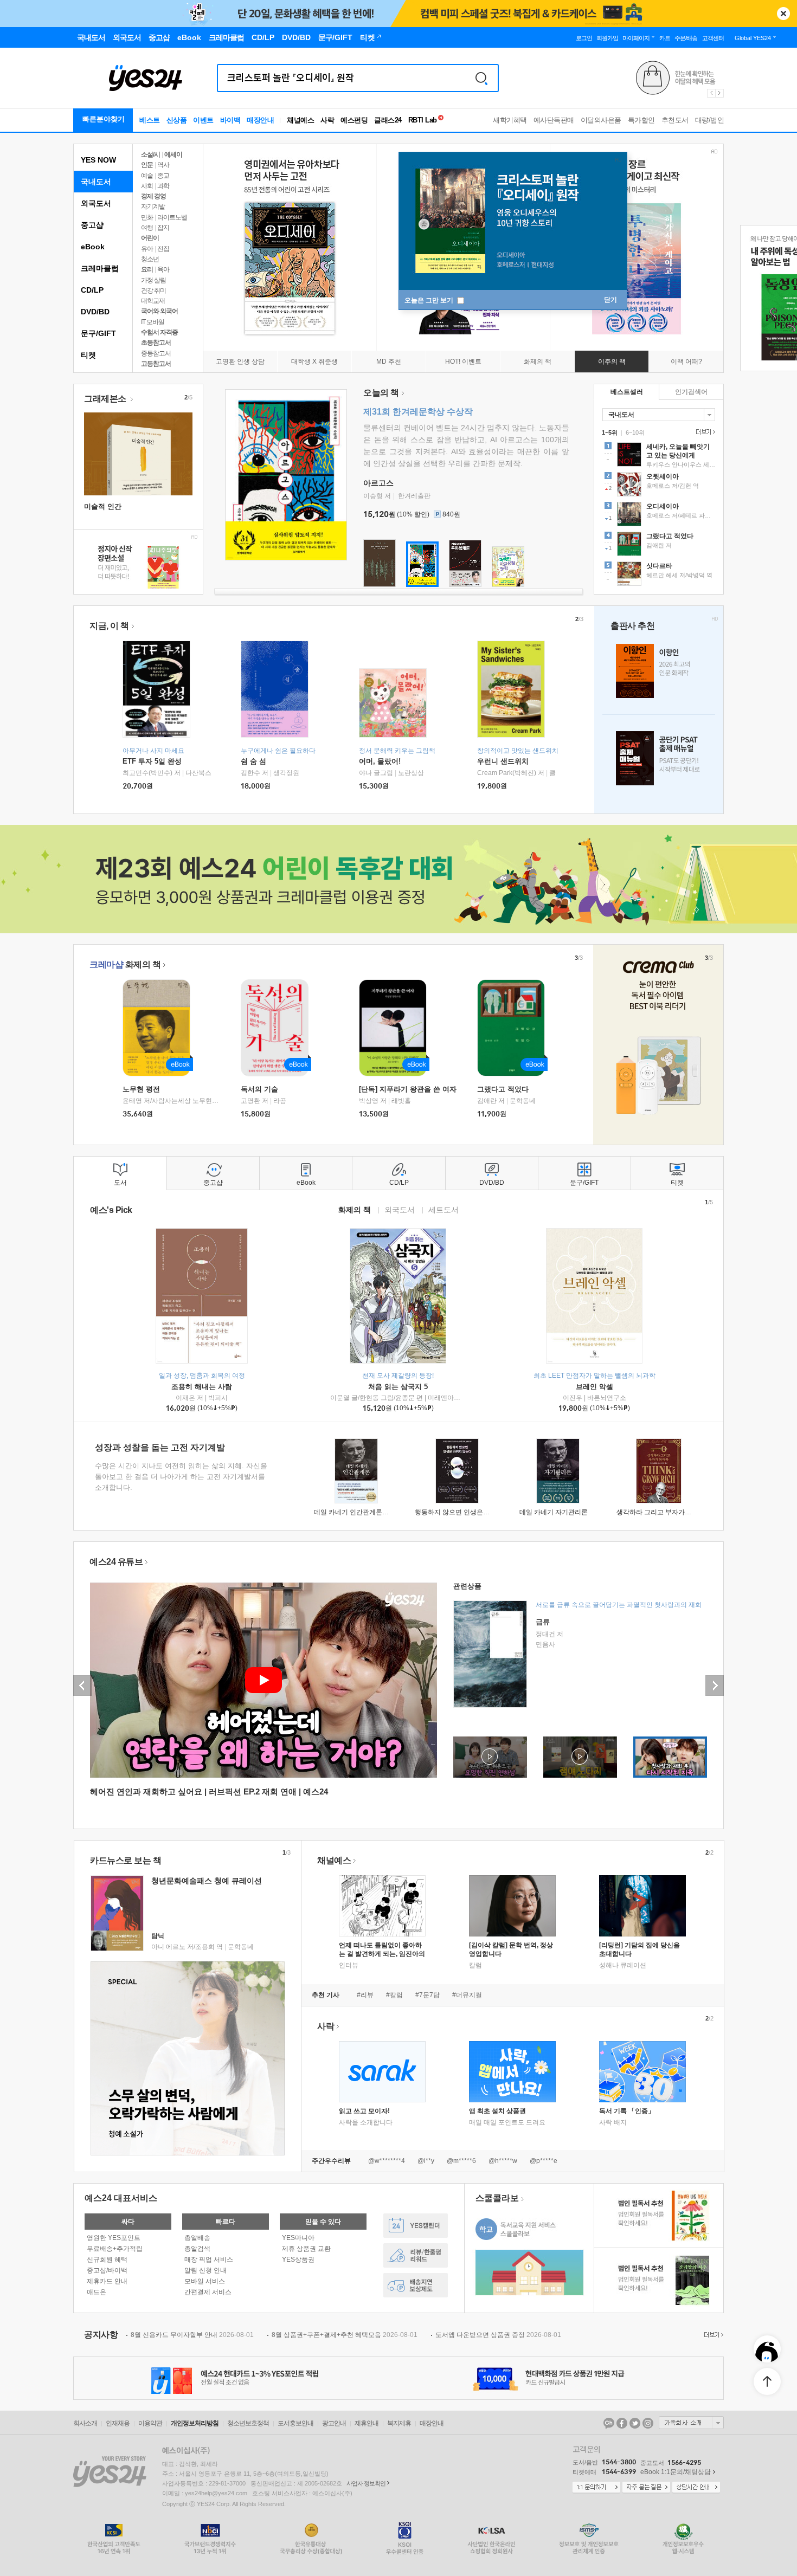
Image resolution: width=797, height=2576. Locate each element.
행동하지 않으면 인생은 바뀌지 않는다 (470, 1512)
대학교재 (153, 301)
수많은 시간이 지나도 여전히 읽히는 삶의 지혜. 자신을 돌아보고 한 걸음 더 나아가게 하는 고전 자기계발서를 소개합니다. (181, 1477)
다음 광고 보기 (720, 93)
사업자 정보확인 (366, 2483)
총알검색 (197, 2249)
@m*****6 (461, 2161)
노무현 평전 (141, 1089)
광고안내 (334, 2423)
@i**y (426, 2161)
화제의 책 (125, 964)
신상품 (177, 120)
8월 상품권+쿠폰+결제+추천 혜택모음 (345, 2335)
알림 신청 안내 (205, 2270)
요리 (147, 269)
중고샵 (92, 225)
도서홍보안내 (295, 2423)
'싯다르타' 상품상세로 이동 (659, 575)
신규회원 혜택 (107, 2259)
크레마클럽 (100, 268)
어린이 (150, 238)
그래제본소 (106, 399)
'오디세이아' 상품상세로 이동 (659, 515)
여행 (147, 228)
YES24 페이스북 (622, 2423)
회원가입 (607, 38)
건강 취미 (153, 290)
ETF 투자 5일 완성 (152, 761)
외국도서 (96, 203)
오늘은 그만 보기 (430, 300)
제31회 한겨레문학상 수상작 (418, 412)
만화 (147, 217)
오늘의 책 (381, 393)
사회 (147, 186)
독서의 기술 (259, 1089)
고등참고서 (156, 364)
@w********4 (387, 2161)
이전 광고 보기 (711, 93)
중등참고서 (156, 353)
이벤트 (203, 120)
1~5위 (610, 432)
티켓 (88, 355)
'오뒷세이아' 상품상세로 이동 (659, 486)
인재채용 (118, 2423)
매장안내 (260, 120)
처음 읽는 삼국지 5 (398, 1387)
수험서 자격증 (159, 332)
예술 (147, 176)
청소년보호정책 (248, 2423)
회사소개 (85, 2423)
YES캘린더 (416, 2226)
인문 (147, 165)
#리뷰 (365, 1995)
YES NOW (98, 160)
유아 (147, 249)
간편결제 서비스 (208, 2292)
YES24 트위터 (635, 2423)
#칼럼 (394, 1995)
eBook (93, 247)
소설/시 (150, 154)
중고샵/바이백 (107, 2270)
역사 (163, 165)
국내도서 (96, 182)
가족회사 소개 (691, 2423)
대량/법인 (710, 120)
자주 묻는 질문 (646, 2488)
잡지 (163, 228)
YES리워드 (416, 2255)
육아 (163, 269)
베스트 (150, 120)
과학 (163, 186)
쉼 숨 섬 (253, 761)
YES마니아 (298, 2238)
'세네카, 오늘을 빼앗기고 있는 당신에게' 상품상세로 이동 (659, 456)
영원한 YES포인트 (114, 2238)
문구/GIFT (98, 333)
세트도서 (444, 1209)
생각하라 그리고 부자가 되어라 (661, 1512)
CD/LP (92, 290)
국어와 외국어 (159, 311)
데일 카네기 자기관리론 (554, 1512)
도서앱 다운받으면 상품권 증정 (498, 2335)
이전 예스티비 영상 (82, 1686)
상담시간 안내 (696, 2488)
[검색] (481, 78)
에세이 (173, 154)
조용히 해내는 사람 (202, 1387)
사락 (327, 120)
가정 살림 (153, 280)
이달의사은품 (601, 120)
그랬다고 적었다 (503, 1089)
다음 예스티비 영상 (715, 1686)
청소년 (150, 259)
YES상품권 (298, 2259)
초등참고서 (156, 343)
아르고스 (378, 483)
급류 (543, 1622)
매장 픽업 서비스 (209, 2259)
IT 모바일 (153, 322)
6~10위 (635, 432)
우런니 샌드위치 (503, 761)
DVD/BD (95, 312)
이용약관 (150, 2423)
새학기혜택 (510, 120)
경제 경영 (153, 196)
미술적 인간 (103, 506)
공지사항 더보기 (712, 2335)
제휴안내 (367, 2423)
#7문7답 (428, 1995)
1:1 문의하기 (596, 2488)
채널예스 (334, 1860)
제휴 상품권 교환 (306, 2249)
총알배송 (197, 2238)
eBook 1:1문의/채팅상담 (676, 2472)
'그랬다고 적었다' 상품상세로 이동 (659, 545)
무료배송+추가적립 (115, 2249)
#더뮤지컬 (467, 1995)
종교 (163, 176)
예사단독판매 (554, 120)
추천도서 (675, 120)
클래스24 (388, 120)
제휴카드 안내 (107, 2281)
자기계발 (153, 206)
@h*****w (503, 2161)
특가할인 (641, 120)
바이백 (230, 120)
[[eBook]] (160, 1028)
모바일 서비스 (205, 2281)
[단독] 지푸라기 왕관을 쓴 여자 (408, 1089)
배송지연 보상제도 (416, 2285)
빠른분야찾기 (104, 119)
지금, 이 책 (109, 626)
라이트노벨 (172, 217)
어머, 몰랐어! (380, 761)
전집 (163, 249)
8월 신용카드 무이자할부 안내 (192, 2335)
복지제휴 (399, 2423)
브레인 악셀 (594, 1387)
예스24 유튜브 (116, 1562)
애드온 (97, 2292)
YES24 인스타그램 (648, 2423)
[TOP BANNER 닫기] (783, 14)
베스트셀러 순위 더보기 (704, 432)
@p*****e (544, 2161)
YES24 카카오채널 (609, 2423)
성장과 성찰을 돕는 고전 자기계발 (160, 1447)
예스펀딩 (354, 120)
